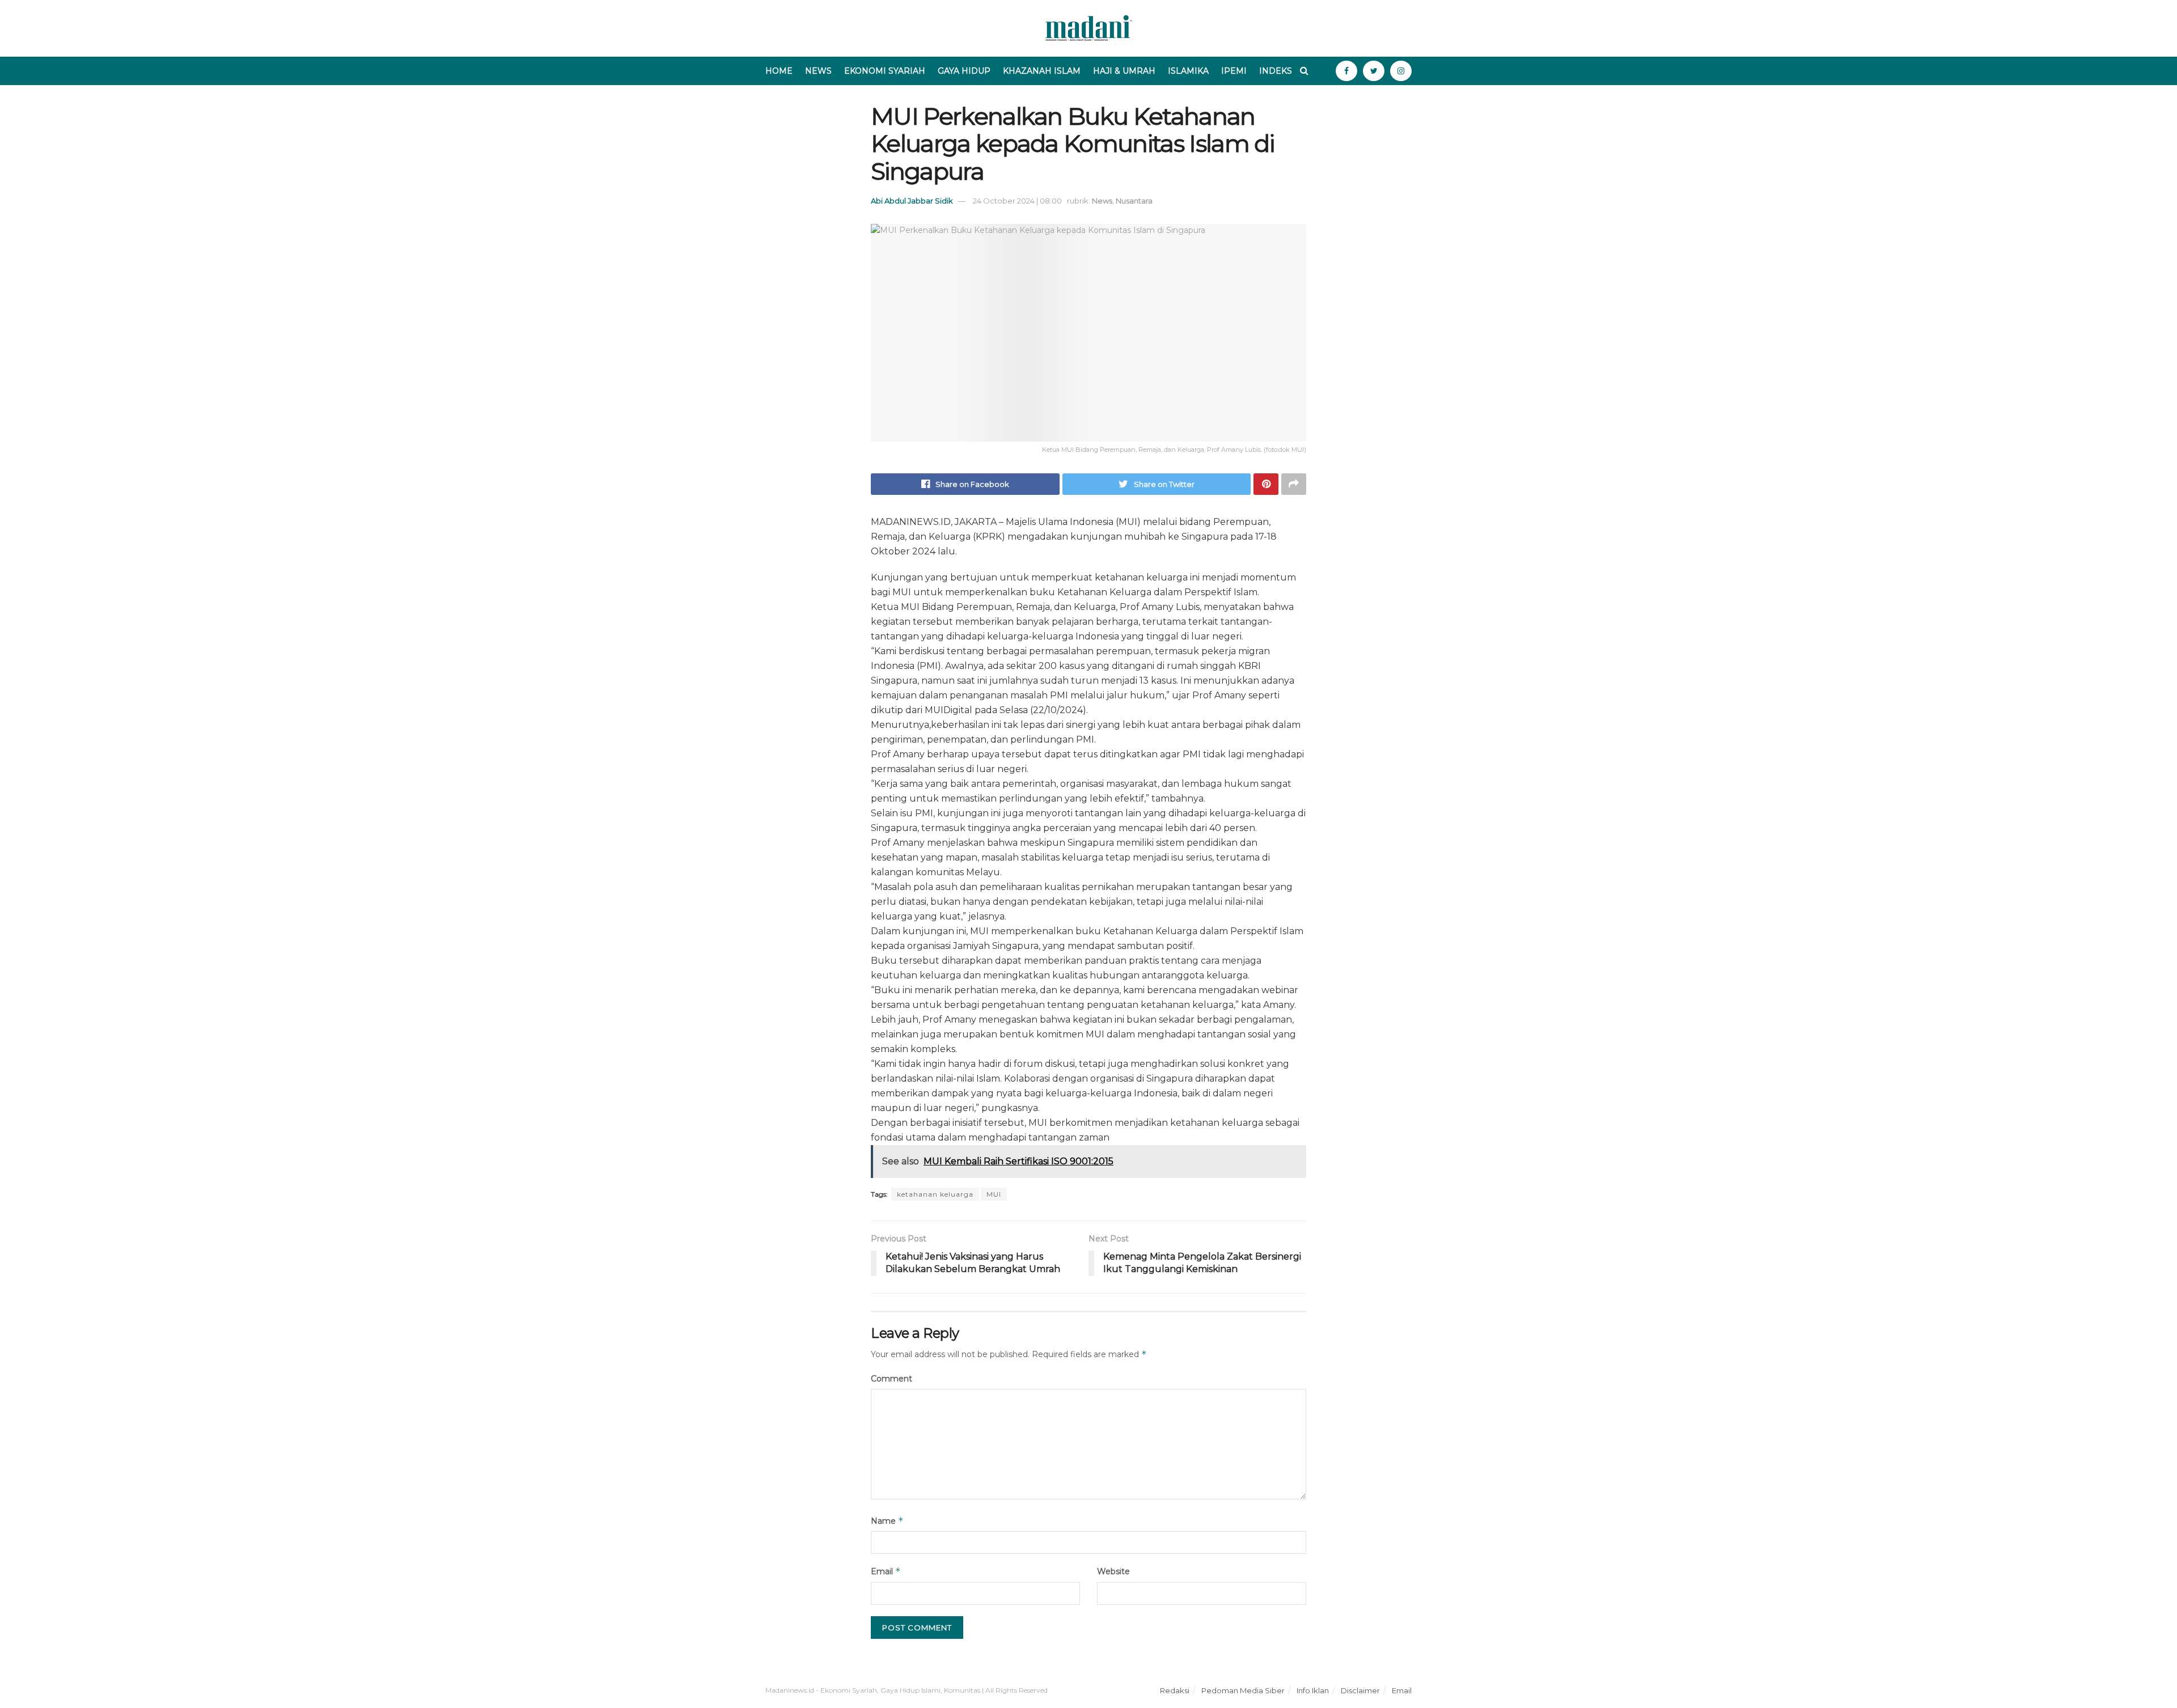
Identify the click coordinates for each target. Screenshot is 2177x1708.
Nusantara (1134, 201)
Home (779, 71)
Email (886, 1571)
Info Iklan (1313, 1690)
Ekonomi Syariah (885, 71)
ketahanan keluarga (935, 1194)
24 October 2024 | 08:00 (1017, 201)
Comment (891, 1379)
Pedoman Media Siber (1243, 1690)
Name (887, 1521)
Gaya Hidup (964, 71)
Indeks (1276, 71)
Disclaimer (1360, 1690)
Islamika (1188, 71)
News (818, 71)
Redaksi (1175, 1690)
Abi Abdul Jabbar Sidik (912, 201)
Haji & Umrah (1124, 71)
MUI (994, 1194)
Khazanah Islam (1042, 71)
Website (1113, 1571)
